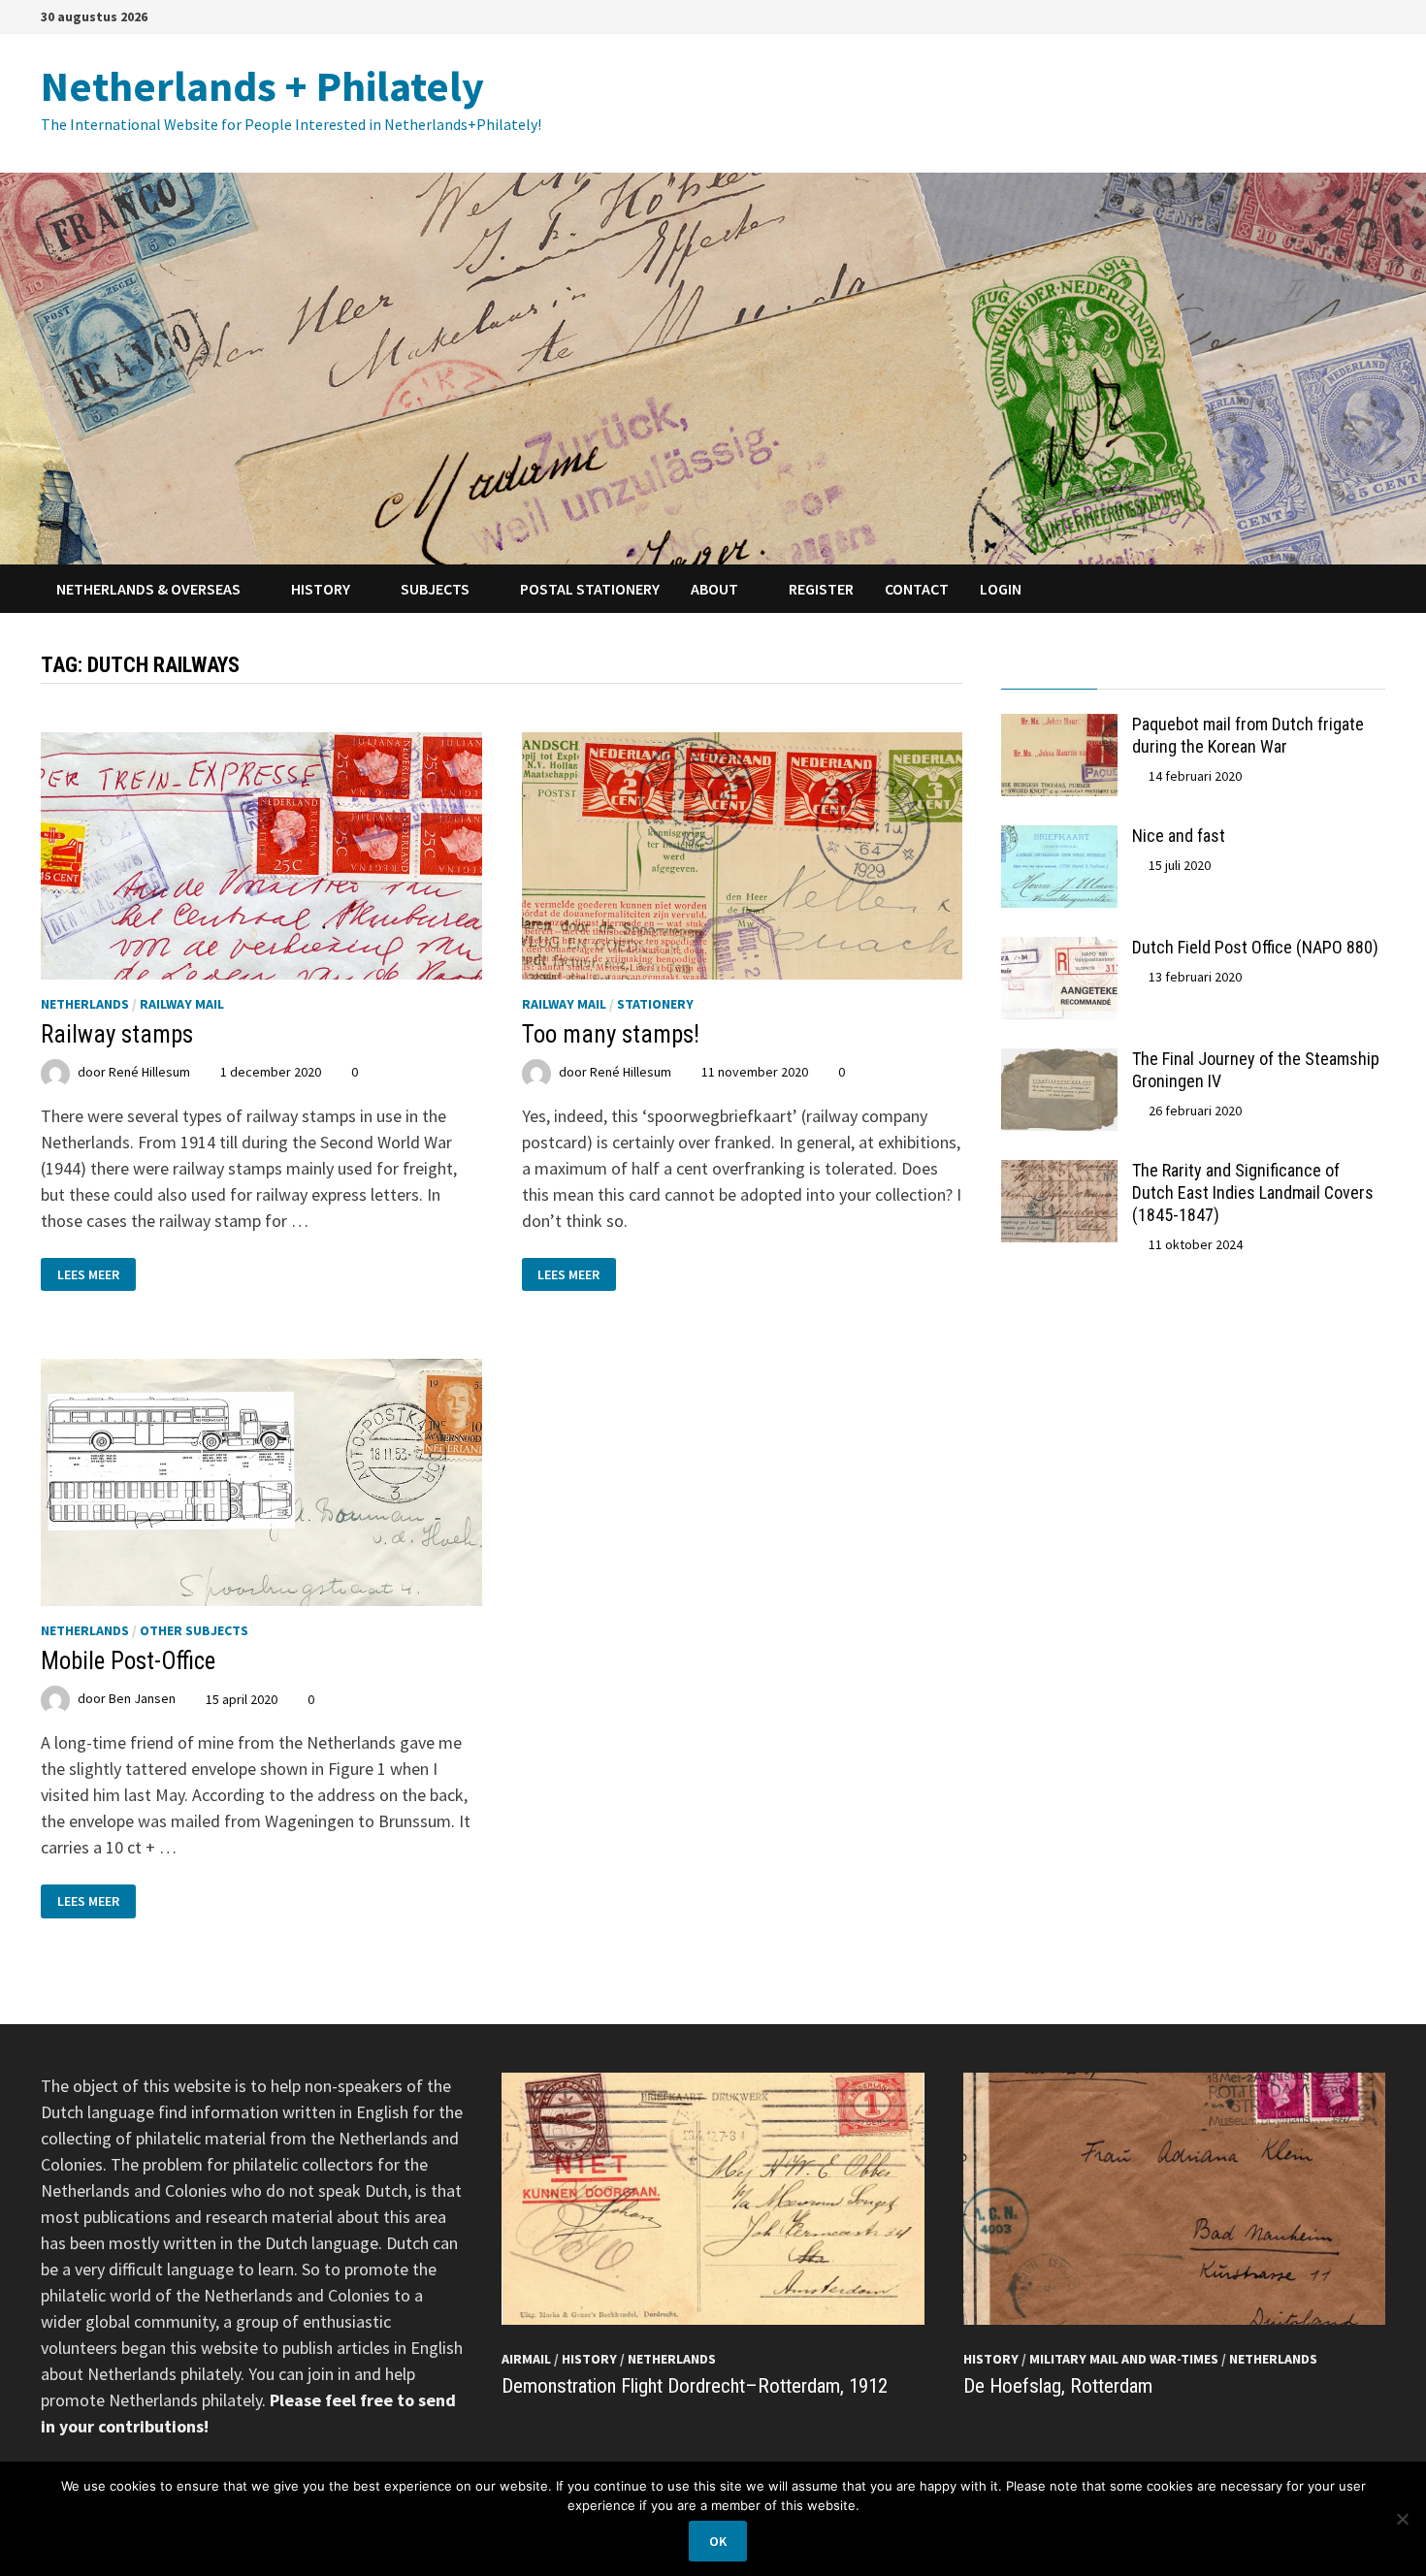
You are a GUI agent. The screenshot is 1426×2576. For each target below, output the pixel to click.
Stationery (655, 1004)
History (321, 589)
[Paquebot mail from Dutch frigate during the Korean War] (1059, 727)
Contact (917, 589)
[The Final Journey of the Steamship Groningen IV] (1059, 1062)
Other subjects (194, 1630)
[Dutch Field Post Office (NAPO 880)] (1059, 950)
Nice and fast (1179, 836)
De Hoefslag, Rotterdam (1058, 2386)
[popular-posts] (1049, 671)
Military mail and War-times (1124, 2359)
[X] (1375, 15)
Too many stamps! (611, 1034)
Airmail (526, 2359)
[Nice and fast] (1059, 838)
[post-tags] (1337, 671)
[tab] (1049, 671)
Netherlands (85, 1004)
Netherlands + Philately (262, 86)
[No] (1402, 2519)
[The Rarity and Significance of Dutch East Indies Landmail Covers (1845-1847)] (1059, 1173)
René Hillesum (149, 1072)
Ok (718, 2541)
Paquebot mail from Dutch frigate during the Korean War (1248, 735)
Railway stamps (117, 1034)
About (714, 589)
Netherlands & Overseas (148, 589)
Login (1001, 589)
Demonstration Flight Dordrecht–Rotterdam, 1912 (695, 2386)
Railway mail (182, 1004)
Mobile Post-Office (128, 1661)
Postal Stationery (590, 589)
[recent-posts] (1145, 671)
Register (821, 589)
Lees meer (88, 1273)
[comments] (1241, 671)
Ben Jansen (142, 1699)
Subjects (435, 589)
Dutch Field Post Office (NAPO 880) (1255, 947)
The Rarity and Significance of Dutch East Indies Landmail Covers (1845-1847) (1253, 1192)
